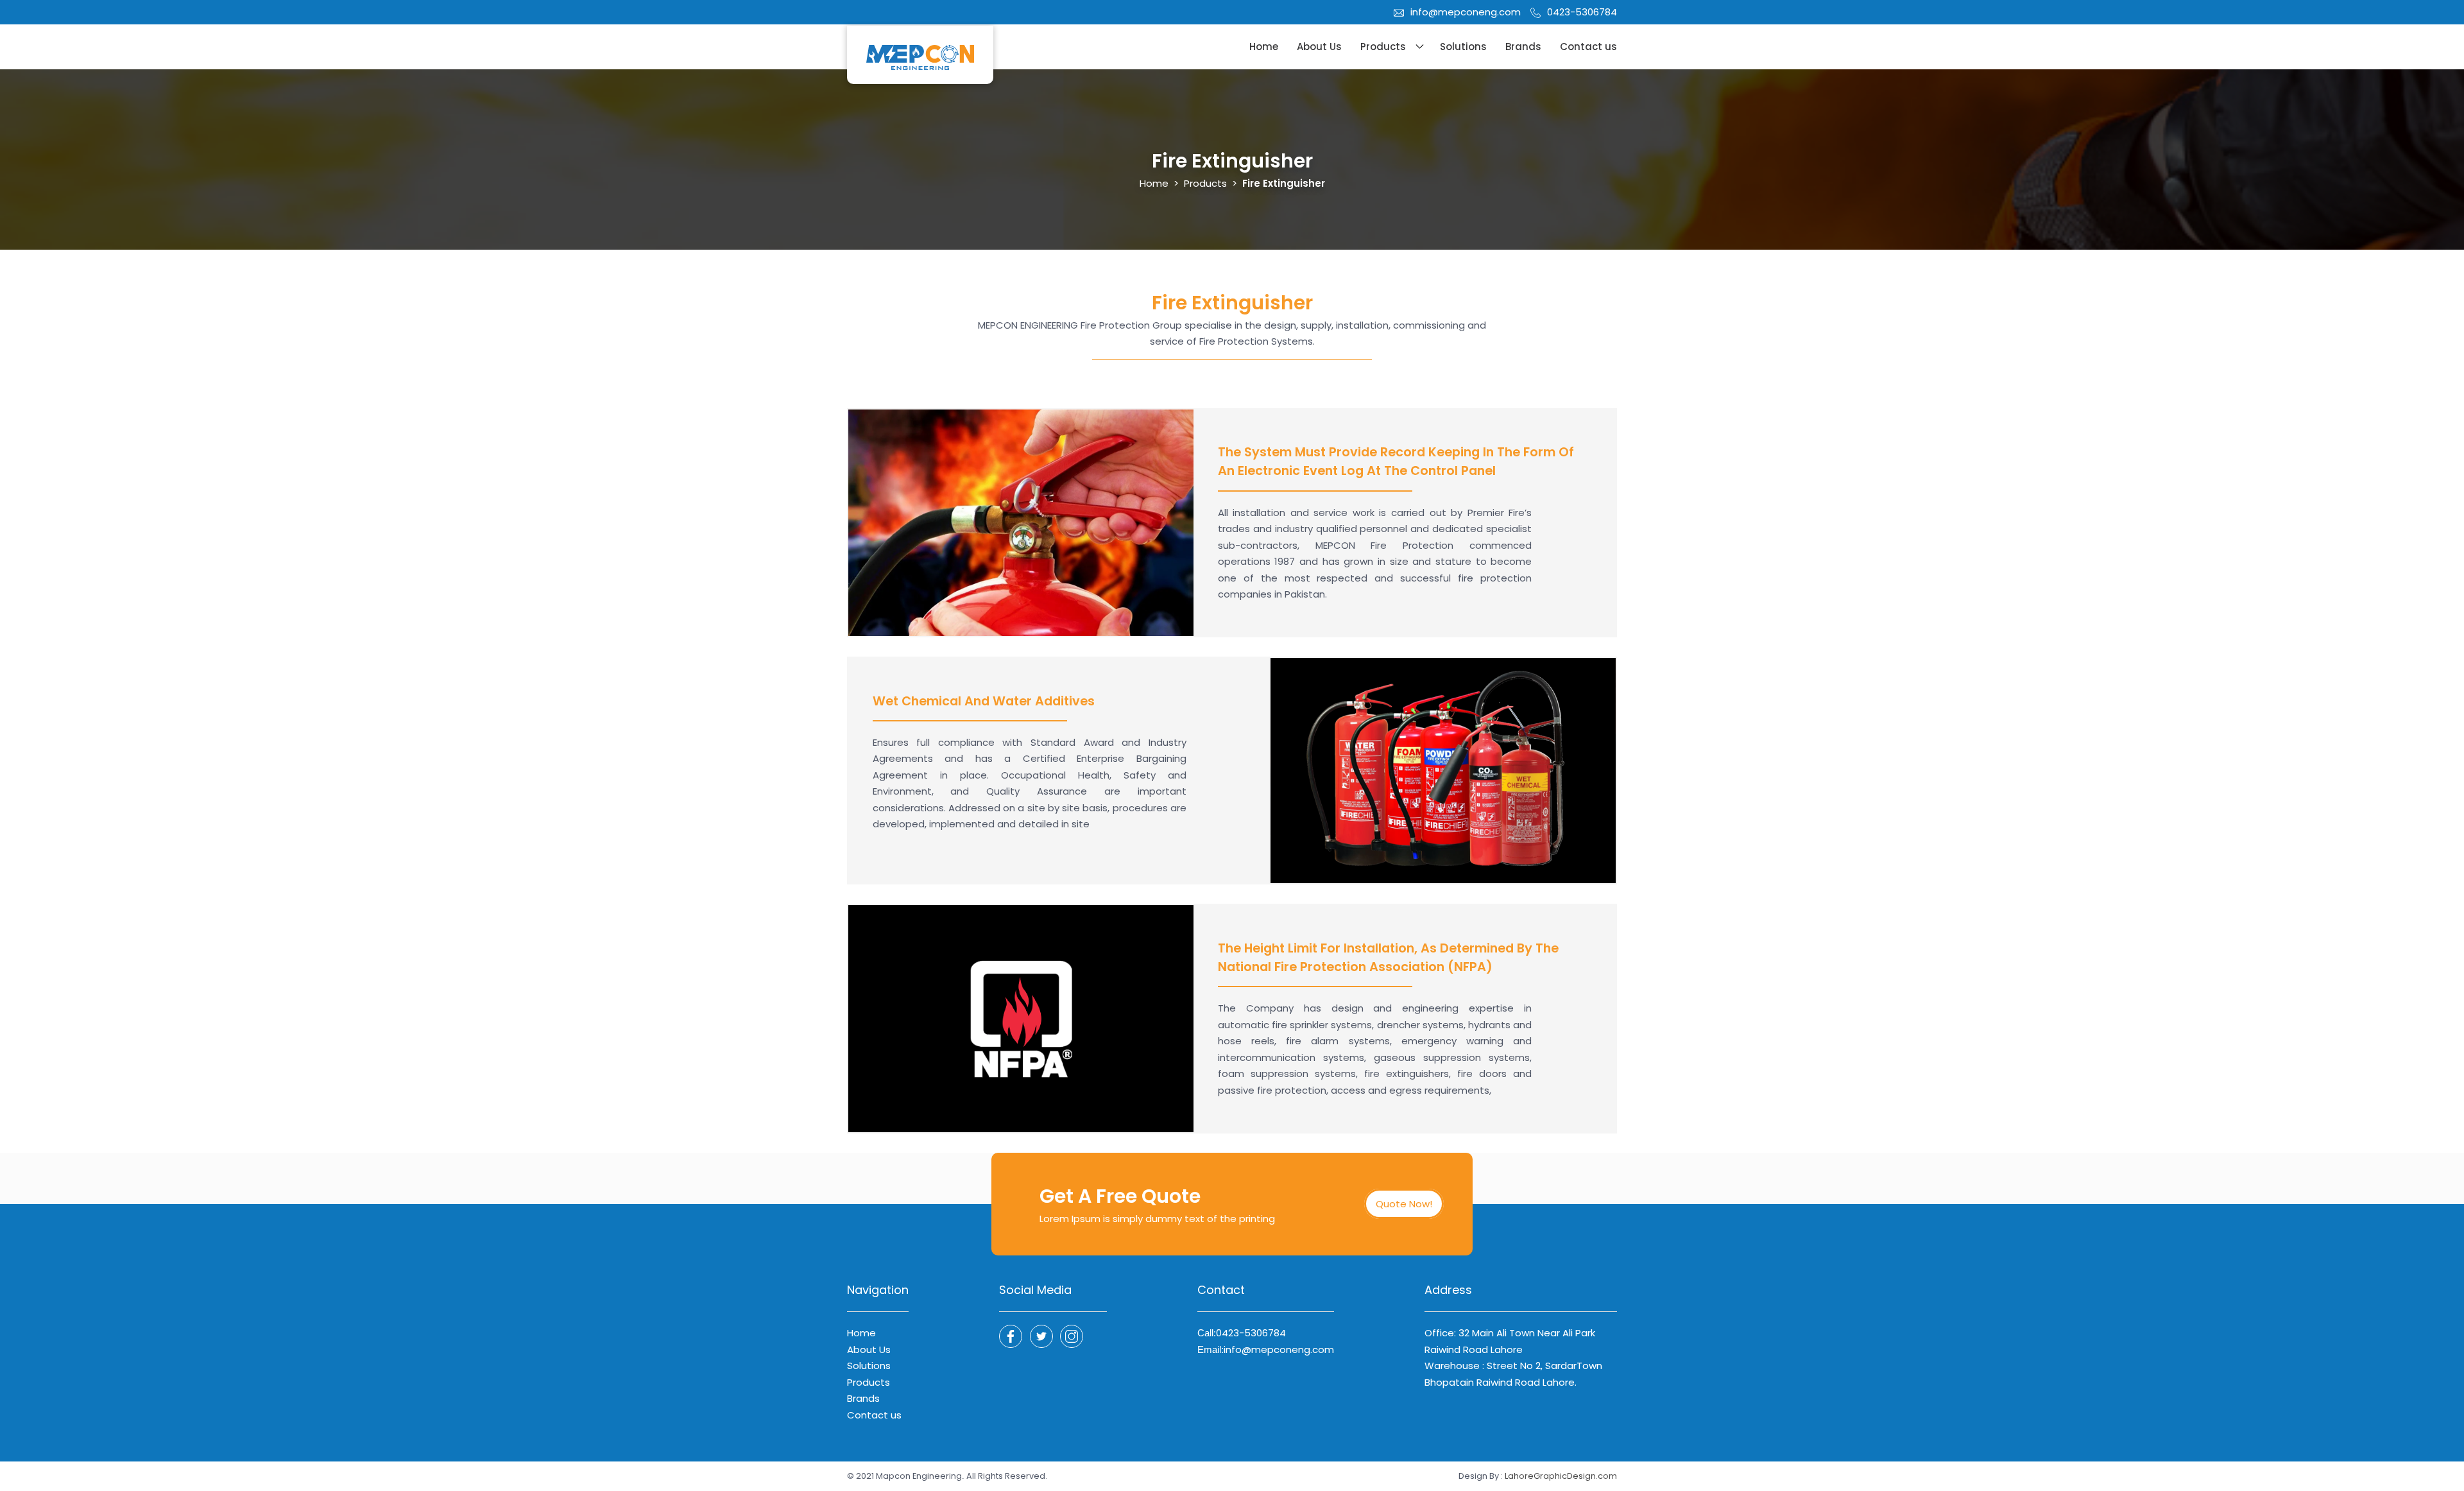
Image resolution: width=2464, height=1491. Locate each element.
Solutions (1463, 47)
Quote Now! (1404, 1204)
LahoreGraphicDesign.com (1561, 1476)
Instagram (1041, 1336)
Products (1383, 47)
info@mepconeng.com (1466, 12)
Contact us (1588, 47)
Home (1264, 47)
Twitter (1072, 1336)
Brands (1523, 47)
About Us (1319, 47)
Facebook (1011, 1336)
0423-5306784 (1582, 12)
